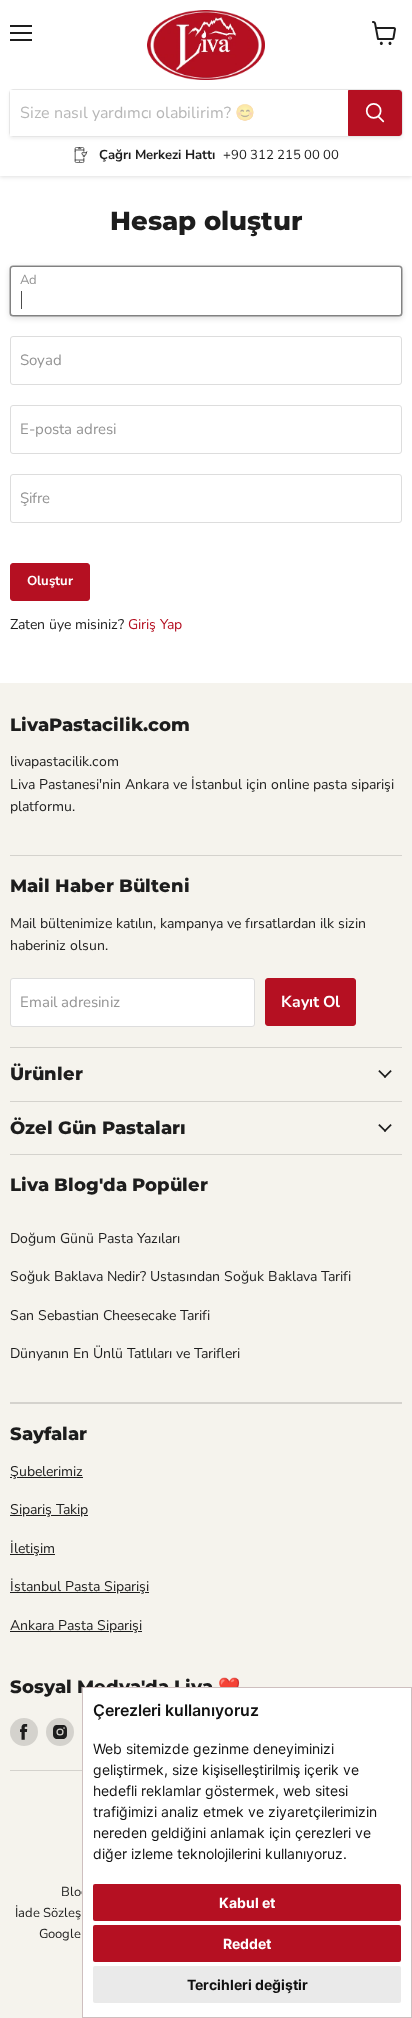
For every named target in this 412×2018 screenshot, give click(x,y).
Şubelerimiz (46, 1471)
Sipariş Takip (49, 1509)
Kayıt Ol (310, 1002)
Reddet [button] (247, 1943)
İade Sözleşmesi (61, 1913)
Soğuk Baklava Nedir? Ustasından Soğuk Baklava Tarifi (180, 1276)
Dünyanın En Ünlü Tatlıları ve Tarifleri (125, 1353)
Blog (75, 1892)
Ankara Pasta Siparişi (76, 1625)
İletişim (32, 1548)
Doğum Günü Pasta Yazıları (95, 1238)
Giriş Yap (155, 624)
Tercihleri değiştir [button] (247, 1984)
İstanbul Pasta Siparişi (79, 1586)
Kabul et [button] (247, 1902)
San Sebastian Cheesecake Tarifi (110, 1315)
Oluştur (50, 581)
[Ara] (375, 113)
